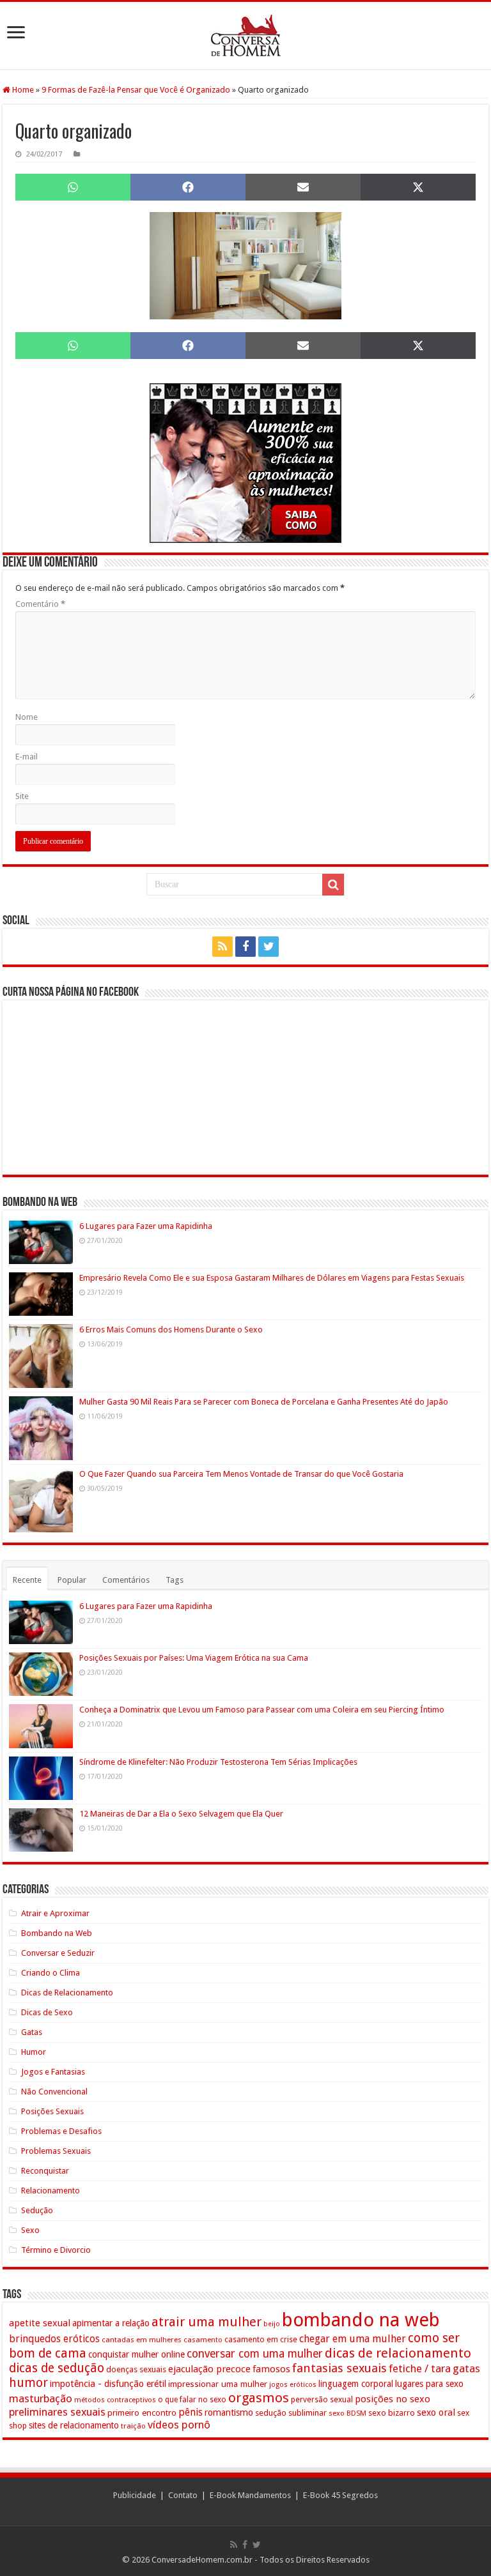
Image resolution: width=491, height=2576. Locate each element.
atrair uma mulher (207, 2322)
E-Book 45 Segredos (340, 2495)
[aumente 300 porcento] (245, 462)
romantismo (229, 2412)
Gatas (32, 2032)
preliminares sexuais (57, 2412)
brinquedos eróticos (54, 2339)
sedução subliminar (291, 2413)
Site (22, 796)
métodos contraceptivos (115, 2400)
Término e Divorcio (56, 2250)
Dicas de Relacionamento (67, 1993)
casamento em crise (261, 2340)
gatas (466, 2368)
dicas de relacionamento (398, 2353)
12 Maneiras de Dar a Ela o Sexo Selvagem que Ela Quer (181, 1814)
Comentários (126, 1580)
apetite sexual (40, 2323)
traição (133, 2426)
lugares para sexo (429, 2384)
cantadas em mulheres (142, 2340)
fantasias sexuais (339, 2368)
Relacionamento (51, 2191)
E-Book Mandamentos (250, 2495)
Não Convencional (54, 2092)
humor (28, 2383)
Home (22, 90)
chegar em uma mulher (353, 2339)
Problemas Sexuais (56, 2151)
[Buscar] (333, 885)
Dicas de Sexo (47, 2012)
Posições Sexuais (52, 2111)
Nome (27, 717)
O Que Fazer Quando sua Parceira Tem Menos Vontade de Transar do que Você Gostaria (241, 1474)
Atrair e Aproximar (55, 1913)
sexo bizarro (392, 2413)
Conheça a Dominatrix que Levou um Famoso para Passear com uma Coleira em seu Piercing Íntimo (262, 1710)
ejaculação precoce (209, 2369)
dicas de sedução (57, 2368)
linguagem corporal (356, 2384)
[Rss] (222, 947)
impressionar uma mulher (218, 2384)
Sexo (30, 2230)
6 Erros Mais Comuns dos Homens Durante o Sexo (171, 1330)
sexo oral (436, 2412)
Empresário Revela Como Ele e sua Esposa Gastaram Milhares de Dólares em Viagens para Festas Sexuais (272, 1278)
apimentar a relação (111, 2323)
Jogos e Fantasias (53, 2072)
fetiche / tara (420, 2368)
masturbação (41, 2398)
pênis (191, 2412)
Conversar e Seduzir (58, 1953)
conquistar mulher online (136, 2354)
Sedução (37, 2210)
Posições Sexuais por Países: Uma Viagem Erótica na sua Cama (194, 1658)
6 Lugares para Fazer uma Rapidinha (146, 1226)
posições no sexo (393, 2399)
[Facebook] (245, 947)
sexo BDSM (347, 2413)
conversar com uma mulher (255, 2354)
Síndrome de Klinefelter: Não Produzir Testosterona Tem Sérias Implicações (218, 1762)
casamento (203, 2340)
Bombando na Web (57, 1933)
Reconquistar (45, 2171)
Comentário (40, 604)
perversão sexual (322, 2400)
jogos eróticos (293, 2385)
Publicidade (135, 2495)
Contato (183, 2495)
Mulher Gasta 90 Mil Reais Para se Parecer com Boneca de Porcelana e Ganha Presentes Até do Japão (264, 1402)
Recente (27, 1580)
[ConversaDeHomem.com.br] (245, 35)
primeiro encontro (142, 2412)
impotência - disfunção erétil (108, 2383)
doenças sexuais (136, 2369)
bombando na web (361, 2320)
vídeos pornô (179, 2425)
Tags (175, 1580)
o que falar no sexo (192, 2400)
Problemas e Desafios (61, 2131)
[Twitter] (269, 947)
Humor (34, 2052)
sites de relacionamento (74, 2425)
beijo (272, 2324)
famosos (271, 2369)
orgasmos (259, 2398)
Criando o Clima (51, 1973)
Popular (72, 1580)
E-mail (27, 757)
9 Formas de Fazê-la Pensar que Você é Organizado (136, 90)
